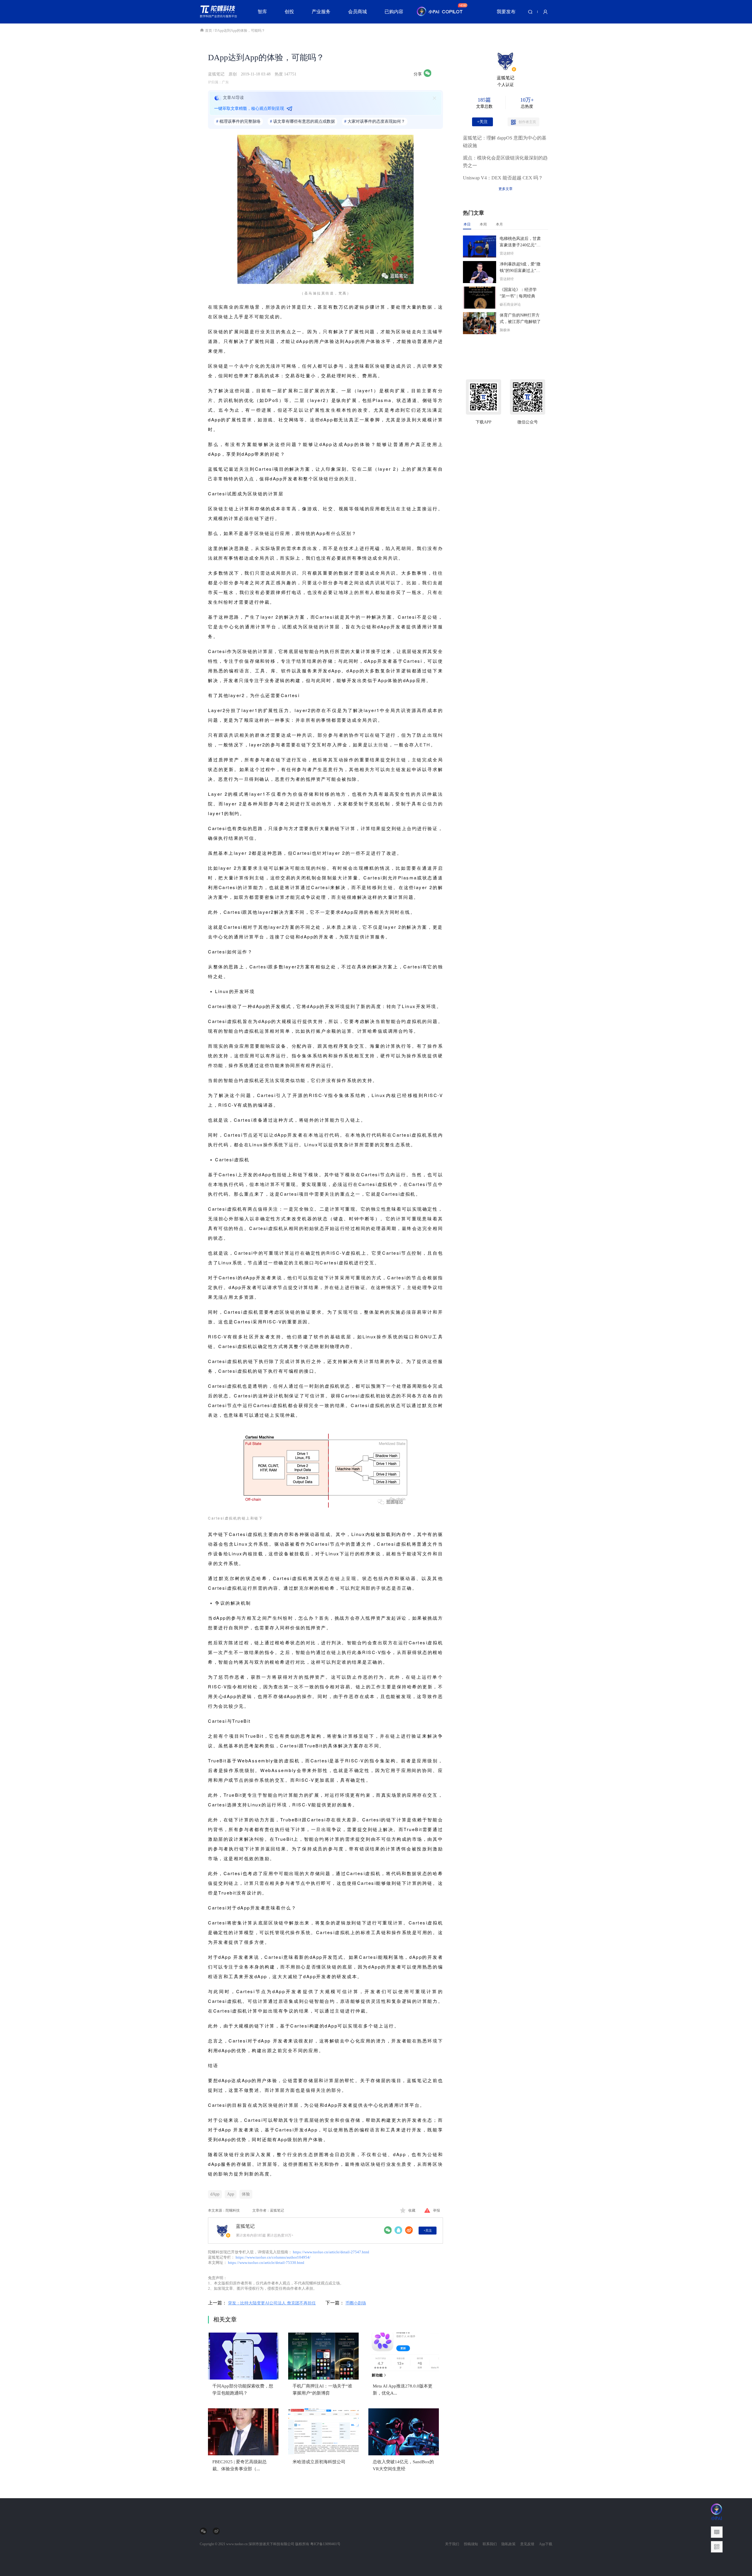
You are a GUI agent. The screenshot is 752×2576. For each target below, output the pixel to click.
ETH (425, 744)
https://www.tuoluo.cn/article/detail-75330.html (266, 2263)
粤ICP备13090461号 (325, 2544)
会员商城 (357, 12)
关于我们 (452, 2544)
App (231, 2194)
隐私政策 (508, 2544)
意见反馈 (527, 2544)
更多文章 (506, 189)
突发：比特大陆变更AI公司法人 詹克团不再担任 (272, 2303)
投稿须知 (471, 2544)
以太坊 (376, 744)
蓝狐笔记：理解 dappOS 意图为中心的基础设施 (505, 142)
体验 (246, 2194)
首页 (209, 31)
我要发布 (506, 12)
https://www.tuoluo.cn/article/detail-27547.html (331, 2252)
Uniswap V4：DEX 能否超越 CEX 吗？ (503, 178)
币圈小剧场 (356, 2303)
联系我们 (490, 2544)
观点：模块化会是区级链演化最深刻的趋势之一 (505, 162)
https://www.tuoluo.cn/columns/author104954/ (273, 2257)
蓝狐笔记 (216, 74)
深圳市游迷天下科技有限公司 (271, 2544)
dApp (215, 2194)
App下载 (546, 2544)
